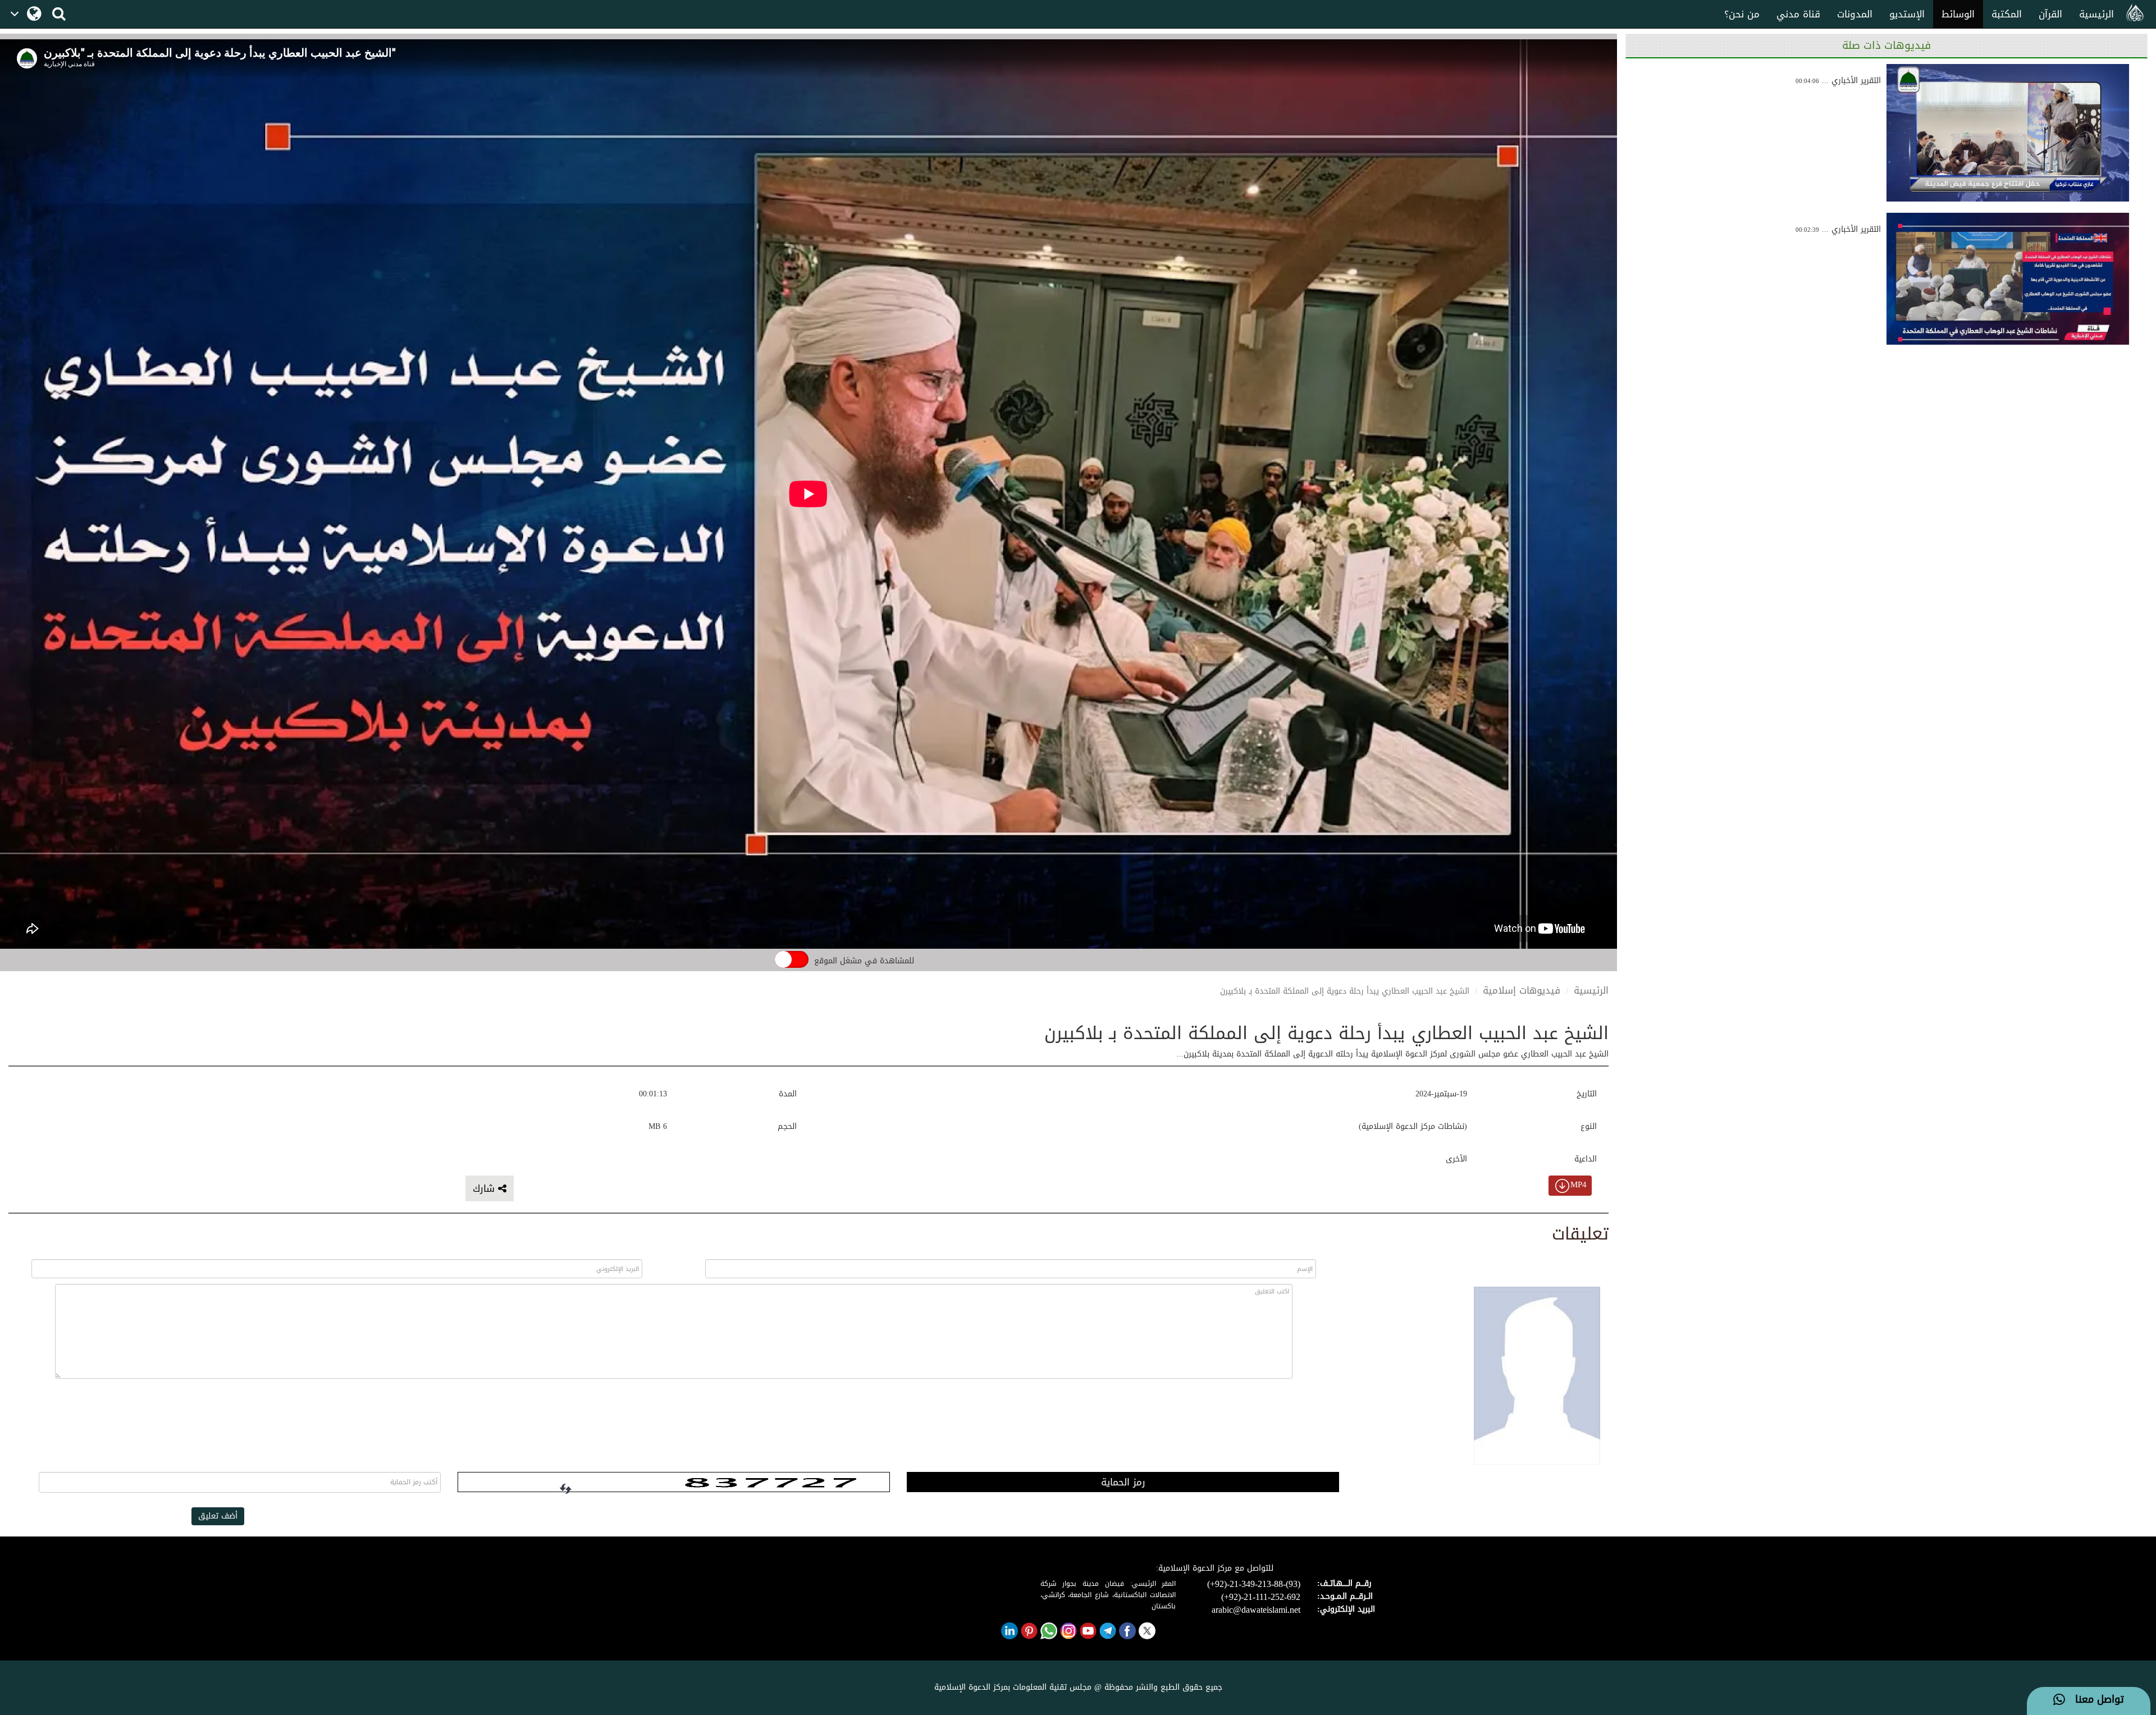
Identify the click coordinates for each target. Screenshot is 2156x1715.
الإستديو (1907, 14)
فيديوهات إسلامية (1522, 990)
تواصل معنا (2095, 1700)
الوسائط (1958, 14)
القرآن (2050, 14)
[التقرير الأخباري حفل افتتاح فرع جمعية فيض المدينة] (2008, 133)
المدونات (1855, 14)
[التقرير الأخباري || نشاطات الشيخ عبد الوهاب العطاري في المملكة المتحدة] (2008, 282)
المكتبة (2007, 14)
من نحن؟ (1742, 14)
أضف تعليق (218, 1516)
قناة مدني (1798, 14)
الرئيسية (2096, 14)
